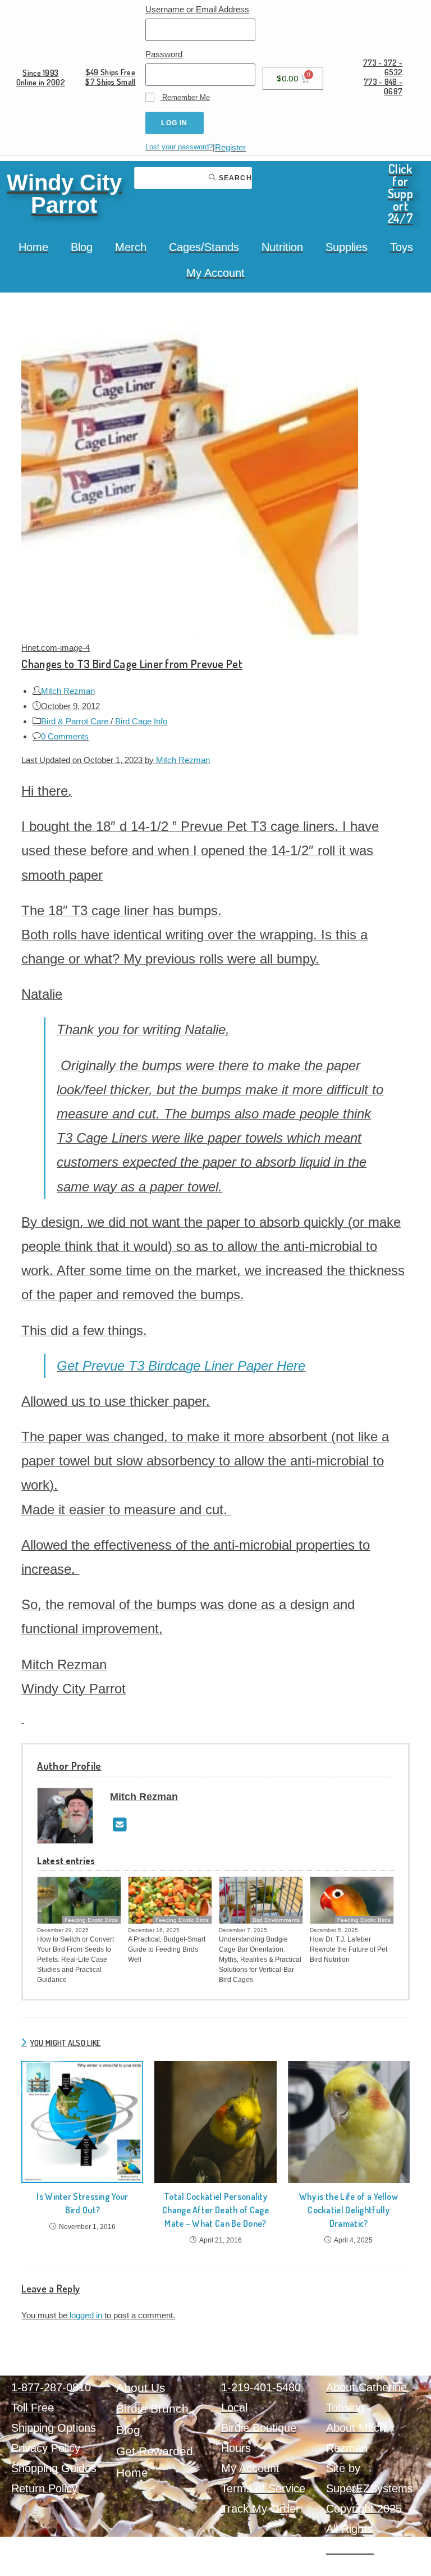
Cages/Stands (204, 247)
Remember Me (185, 97)
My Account (215, 273)
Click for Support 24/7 (400, 193)
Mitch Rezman (68, 691)
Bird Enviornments (276, 1920)
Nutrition (282, 247)
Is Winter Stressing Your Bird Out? (82, 2203)
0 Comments (65, 736)
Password (164, 54)
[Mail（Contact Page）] (120, 1825)
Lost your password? (179, 147)
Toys (402, 247)
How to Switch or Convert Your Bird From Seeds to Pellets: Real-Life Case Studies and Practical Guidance (75, 1960)
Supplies (347, 247)
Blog (82, 247)
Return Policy (44, 2488)
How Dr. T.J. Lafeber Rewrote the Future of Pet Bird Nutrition (349, 1949)
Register (230, 147)
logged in (86, 2315)
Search (234, 178)
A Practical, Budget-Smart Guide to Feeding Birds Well (167, 1949)
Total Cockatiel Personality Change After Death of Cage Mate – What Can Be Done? (215, 2210)
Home (33, 247)
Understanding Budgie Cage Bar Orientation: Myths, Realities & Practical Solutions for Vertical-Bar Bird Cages (260, 1960)
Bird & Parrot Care (75, 721)
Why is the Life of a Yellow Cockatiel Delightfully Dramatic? (349, 2210)
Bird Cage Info (141, 721)
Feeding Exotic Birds (91, 1920)
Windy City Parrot (64, 194)
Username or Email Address (197, 9)
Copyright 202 (361, 2509)
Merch (131, 247)
